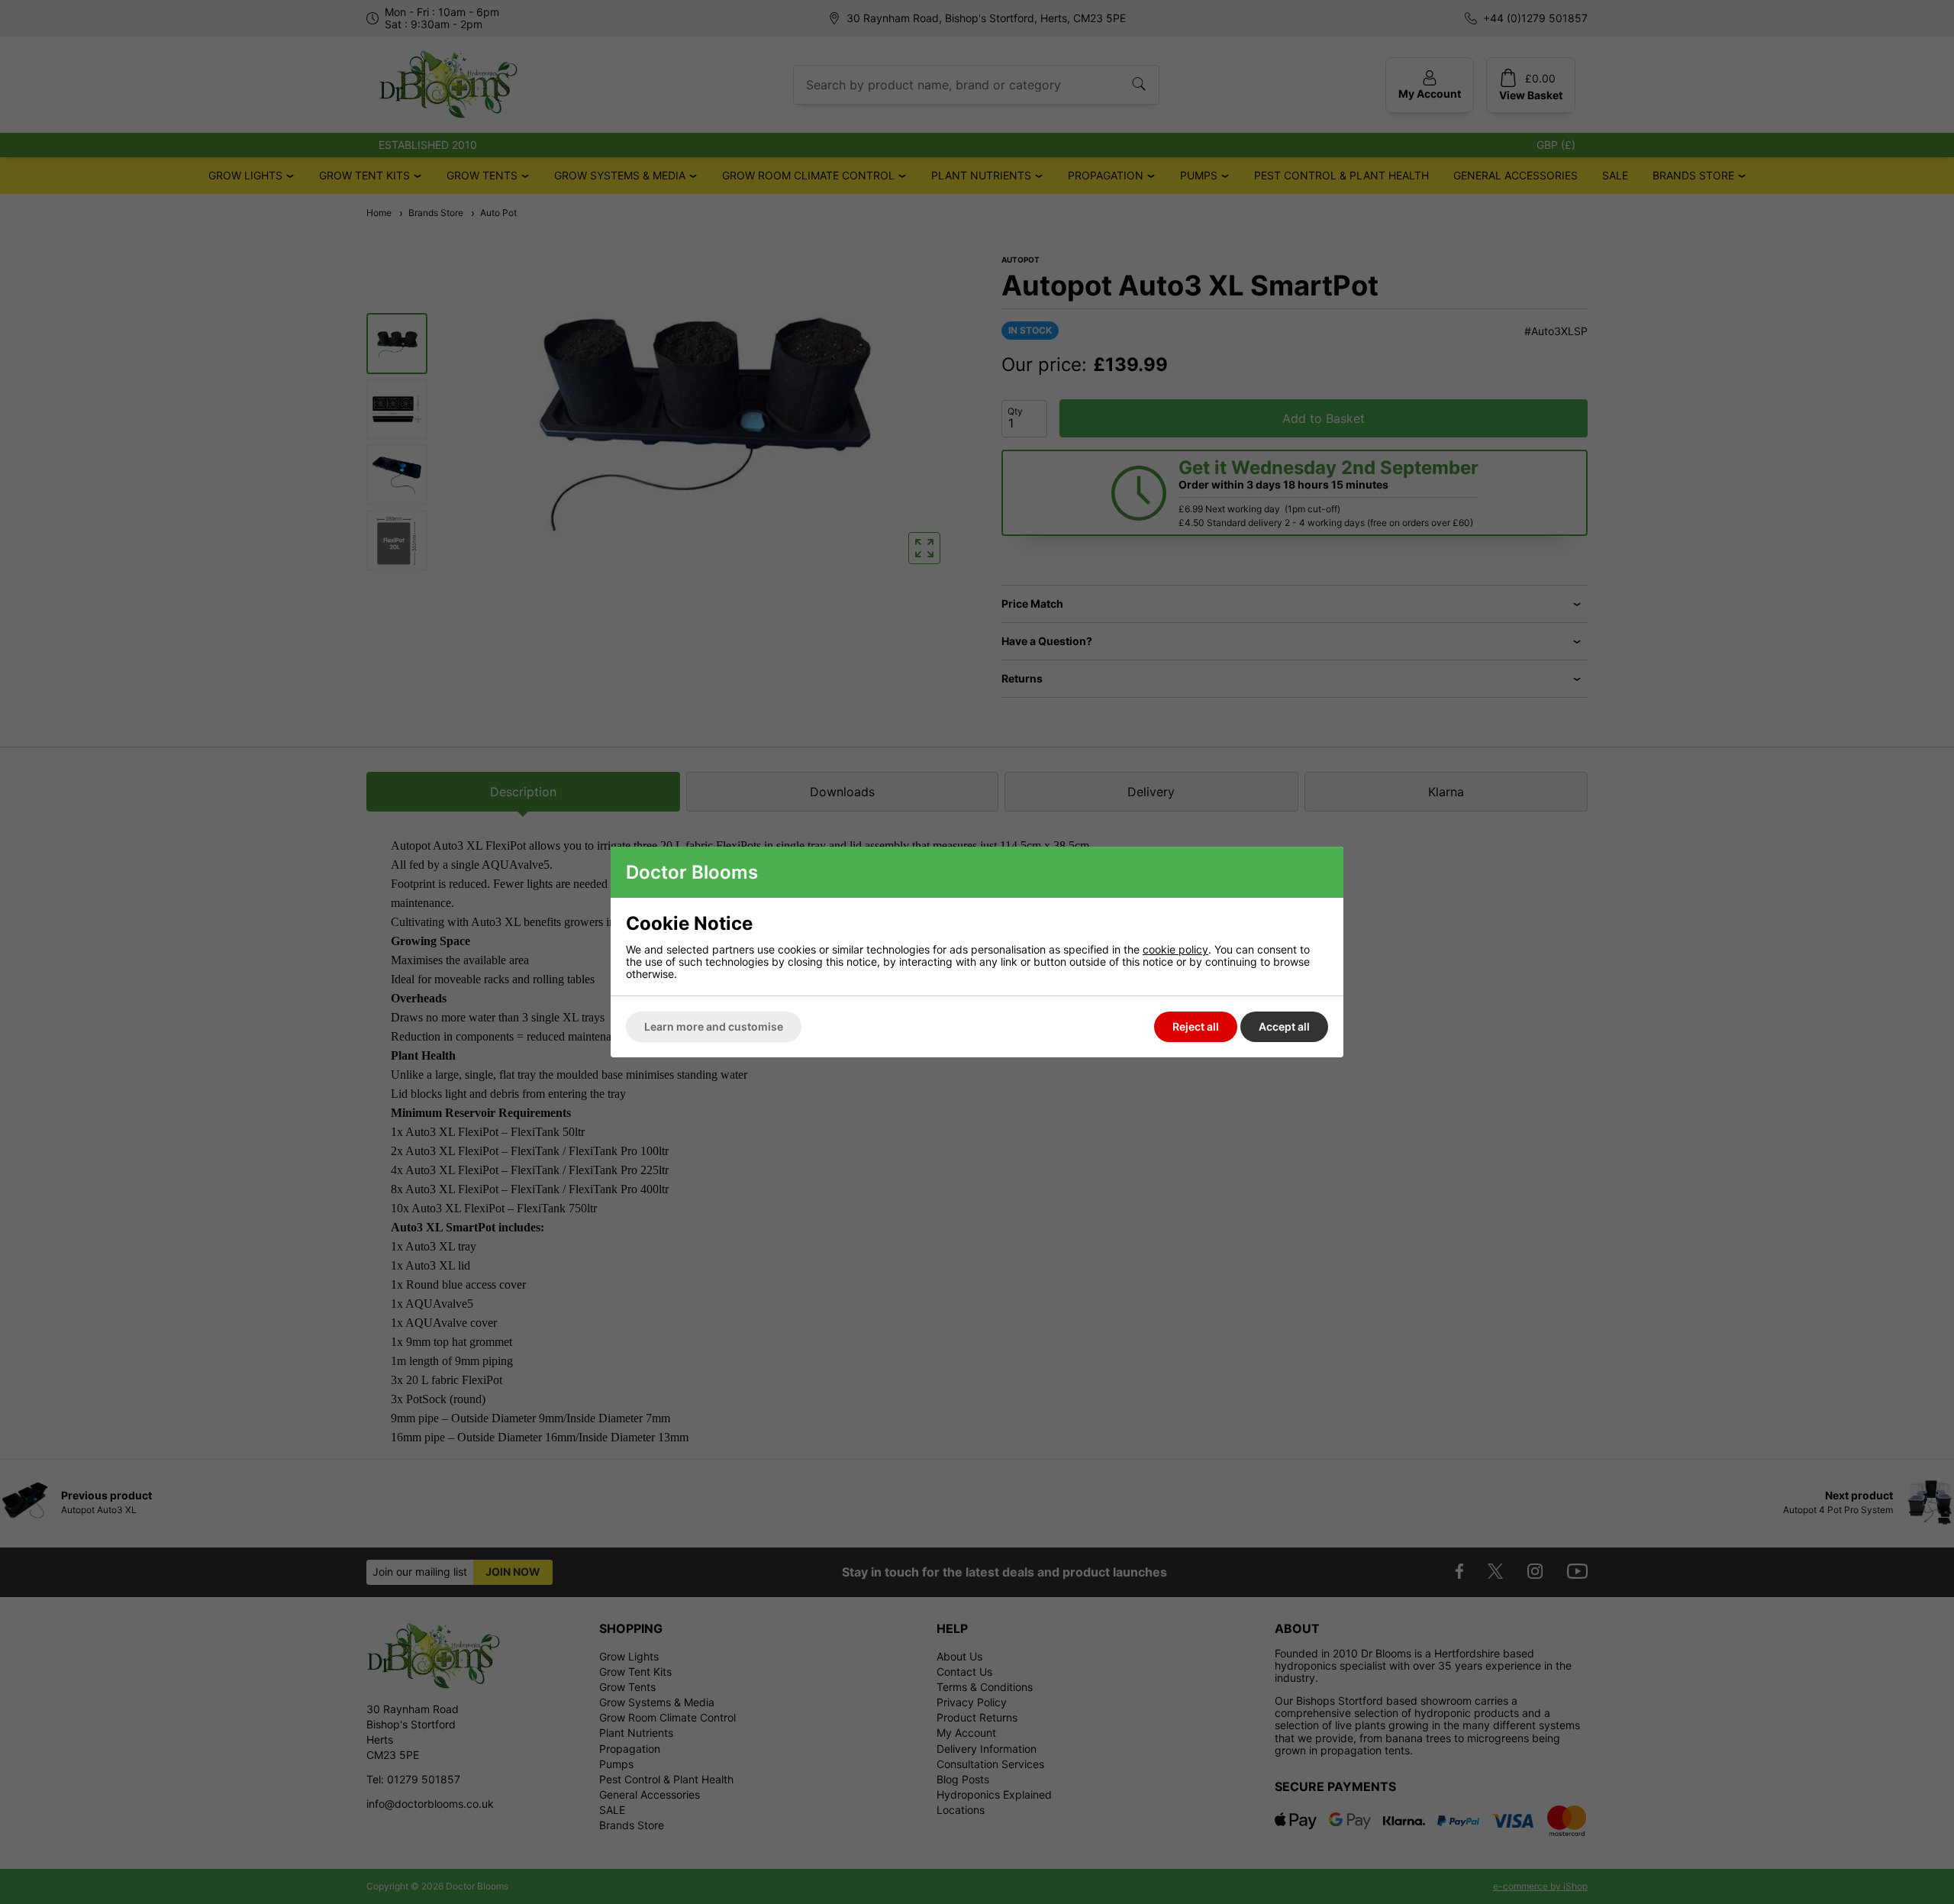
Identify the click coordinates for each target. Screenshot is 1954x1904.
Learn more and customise (714, 1026)
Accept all (1284, 1026)
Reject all (1196, 1026)
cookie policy (1175, 949)
